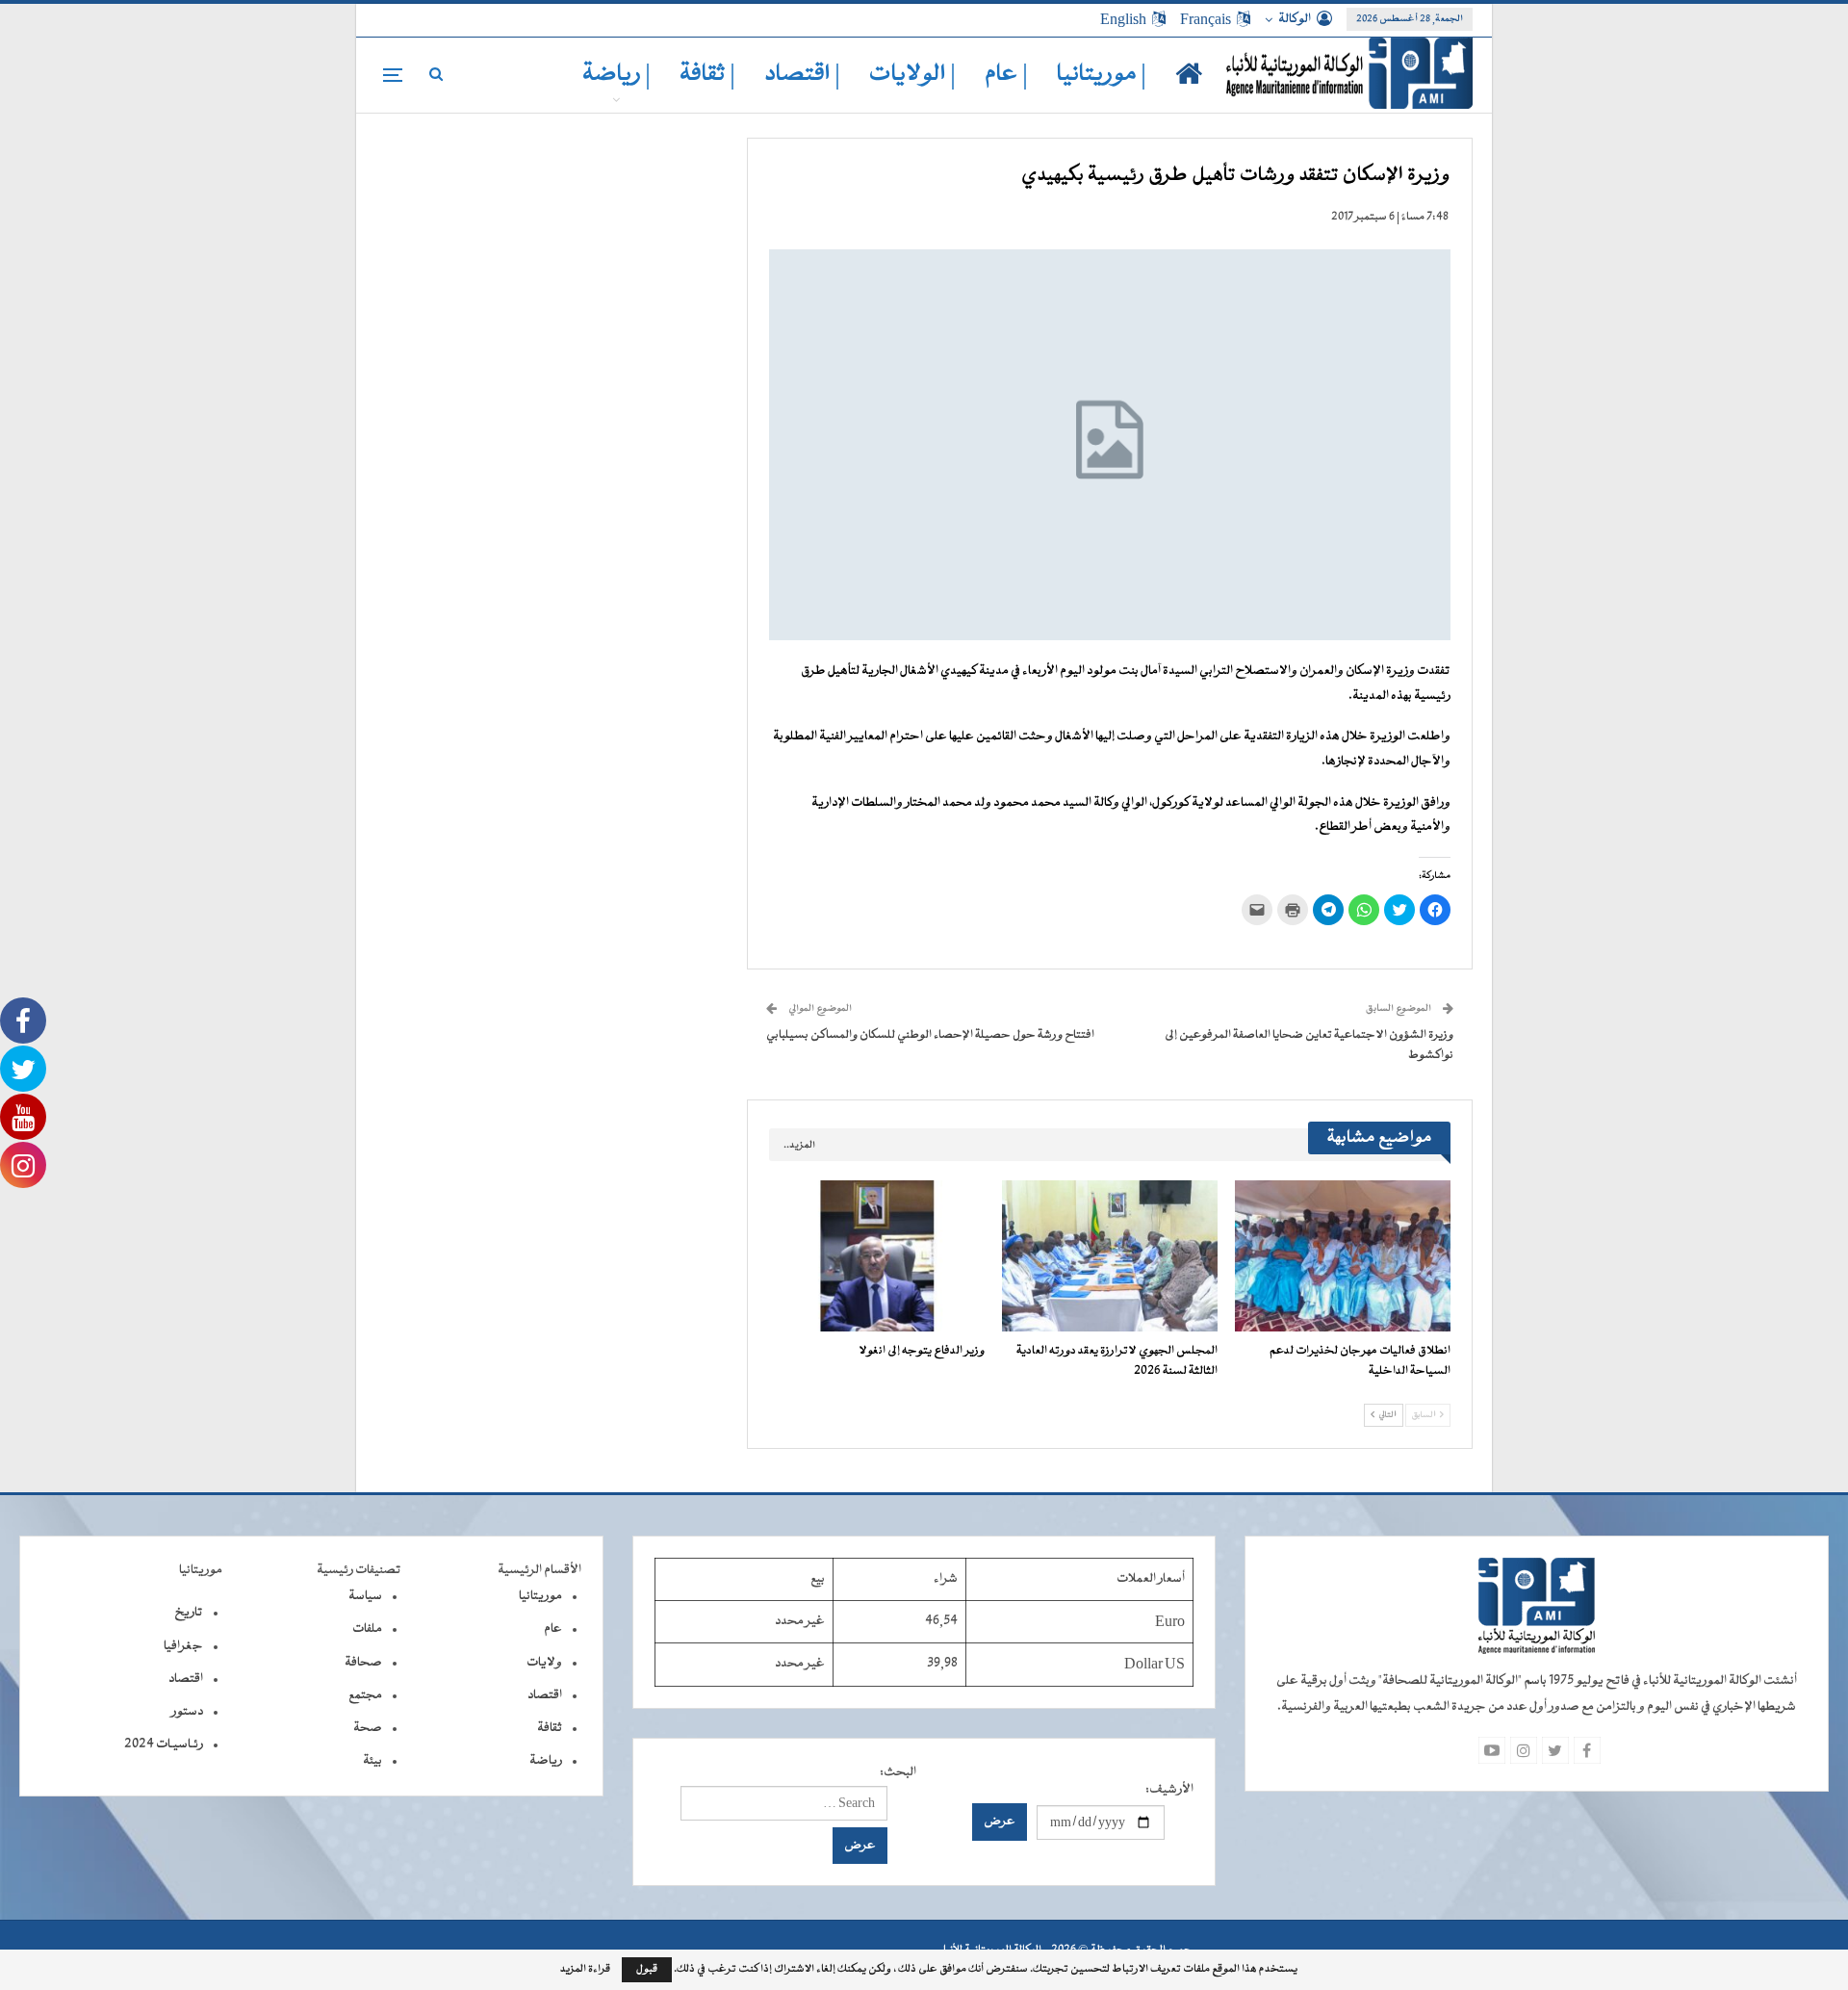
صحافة (363, 1663)
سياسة (365, 1596)
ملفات (367, 1629)
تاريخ (189, 1613)
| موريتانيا (1102, 75)
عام (553, 1629)
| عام (1006, 75)
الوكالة (1295, 19)
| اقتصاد (802, 75)
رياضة (546, 1761)
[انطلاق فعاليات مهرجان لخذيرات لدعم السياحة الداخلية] (1343, 1256)
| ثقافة (707, 75)
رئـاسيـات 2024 (164, 1744)
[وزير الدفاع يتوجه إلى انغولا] (877, 1256)
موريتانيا (540, 1596)
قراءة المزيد (585, 1970)
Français (1206, 19)
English (1123, 19)
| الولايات (912, 75)
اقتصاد (545, 1695)
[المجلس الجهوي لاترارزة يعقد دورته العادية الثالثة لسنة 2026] (1110, 1256)
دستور (187, 1712)
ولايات (544, 1663)
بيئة (372, 1761)
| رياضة (616, 75)
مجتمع (365, 1695)
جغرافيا (183, 1646)
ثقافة (550, 1728)
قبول (647, 1969)
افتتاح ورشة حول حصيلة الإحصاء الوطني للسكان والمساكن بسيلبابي (930, 1035)
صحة (368, 1728)
